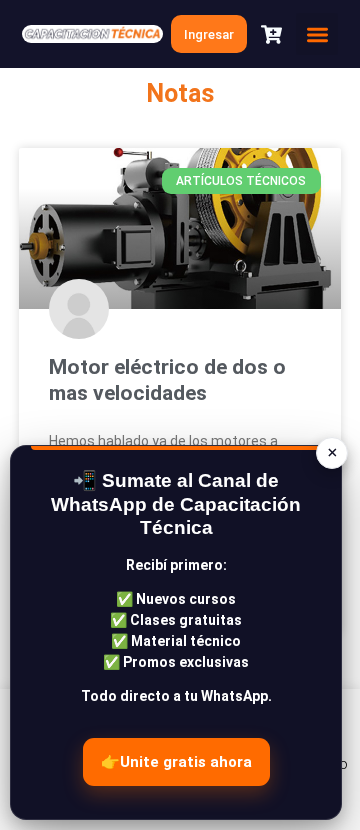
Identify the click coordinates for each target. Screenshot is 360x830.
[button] (317, 34)
